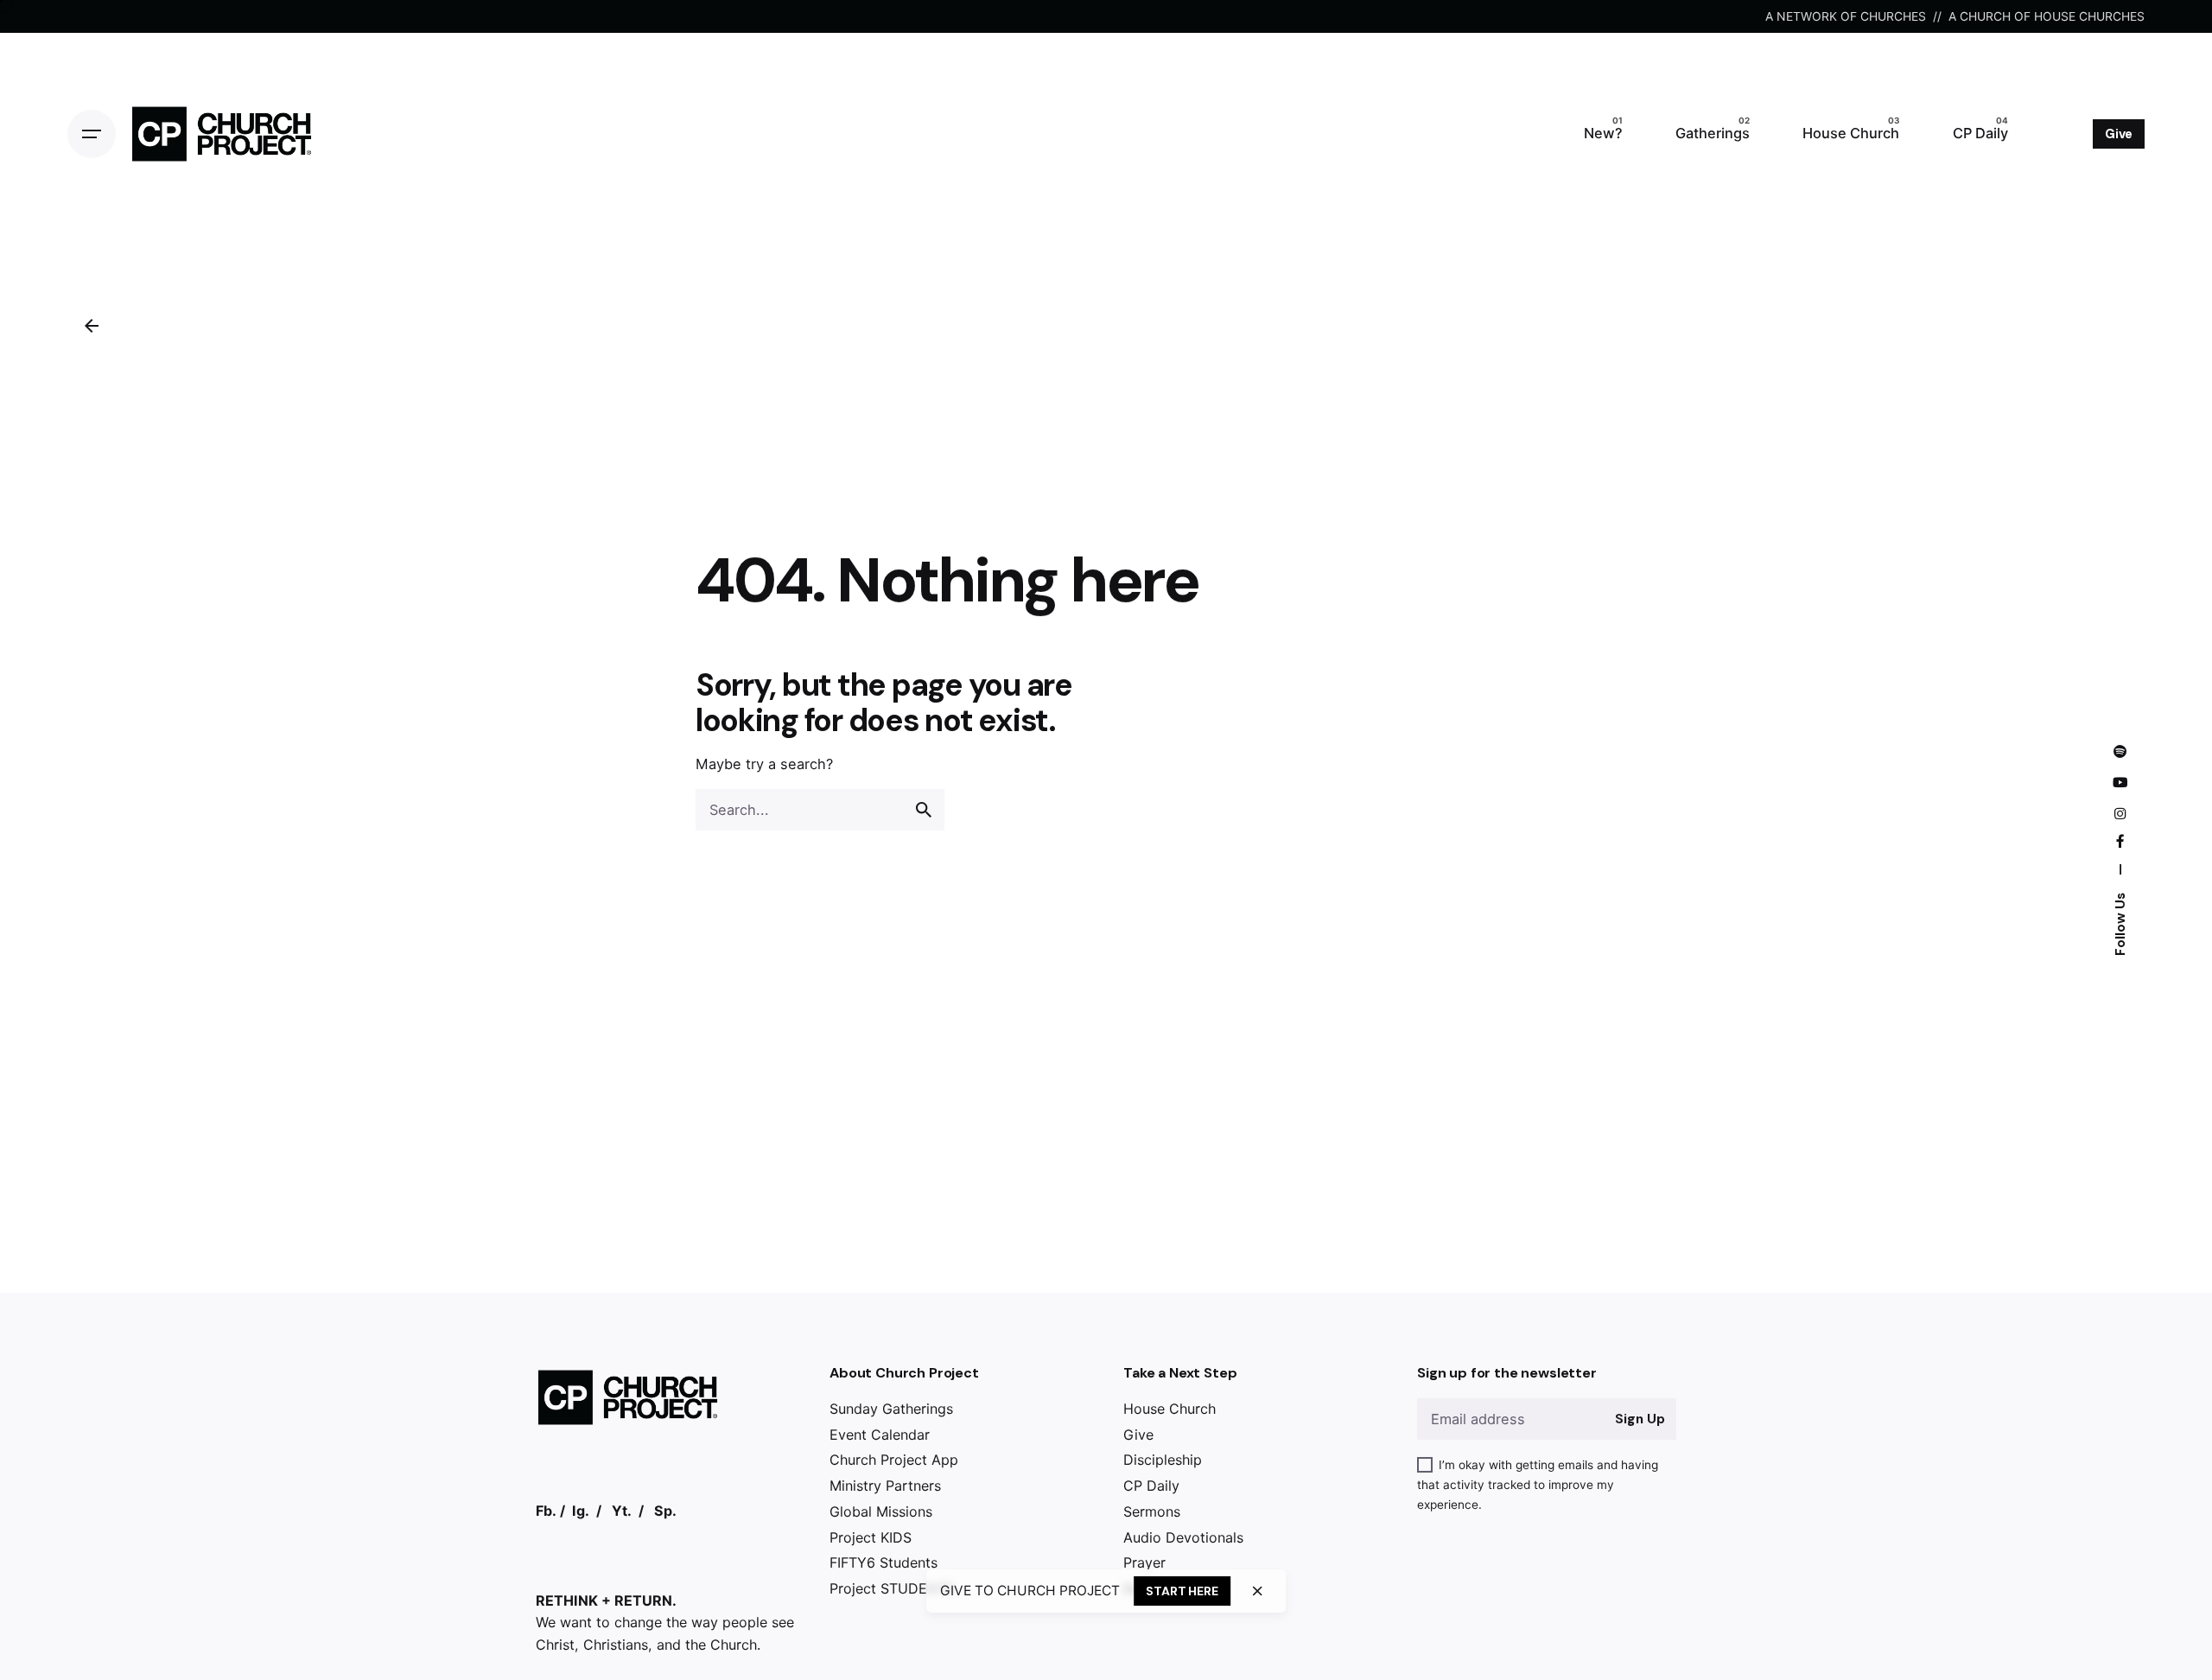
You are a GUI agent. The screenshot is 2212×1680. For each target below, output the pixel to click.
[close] (1257, 1591)
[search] (924, 810)
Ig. (581, 1511)
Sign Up (1640, 1419)
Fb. (546, 1511)
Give (2119, 134)
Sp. (665, 1511)
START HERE (1182, 1591)
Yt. (622, 1511)
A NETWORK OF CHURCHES (1846, 16)
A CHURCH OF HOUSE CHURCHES (2047, 16)
